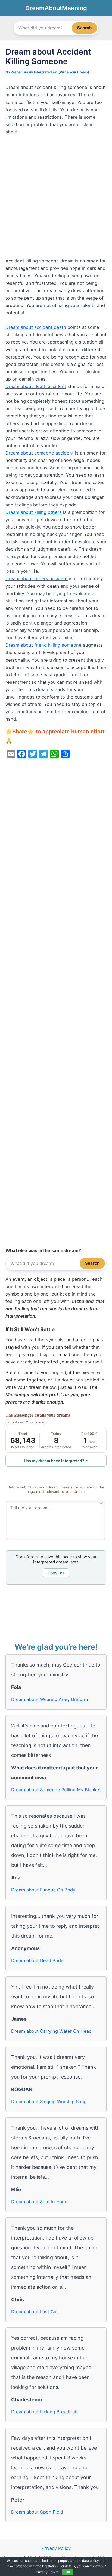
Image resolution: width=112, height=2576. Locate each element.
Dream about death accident (36, 386)
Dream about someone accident (40, 453)
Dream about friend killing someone (43, 645)
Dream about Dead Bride (37, 1960)
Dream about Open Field (37, 2512)
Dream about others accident (37, 578)
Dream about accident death (36, 327)
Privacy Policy (56, 2548)
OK (68, 2572)
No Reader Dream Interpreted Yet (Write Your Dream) (47, 72)
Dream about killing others (34, 512)
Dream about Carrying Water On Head (51, 2031)
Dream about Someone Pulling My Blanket (56, 1790)
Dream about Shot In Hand (39, 2202)
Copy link (56, 1573)
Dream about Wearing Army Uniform (49, 1699)
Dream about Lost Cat (35, 2312)
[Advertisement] (56, 199)
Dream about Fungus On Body (43, 1890)
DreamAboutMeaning (56, 8)
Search (84, 28)
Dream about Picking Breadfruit (44, 2412)
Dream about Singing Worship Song (49, 2102)
